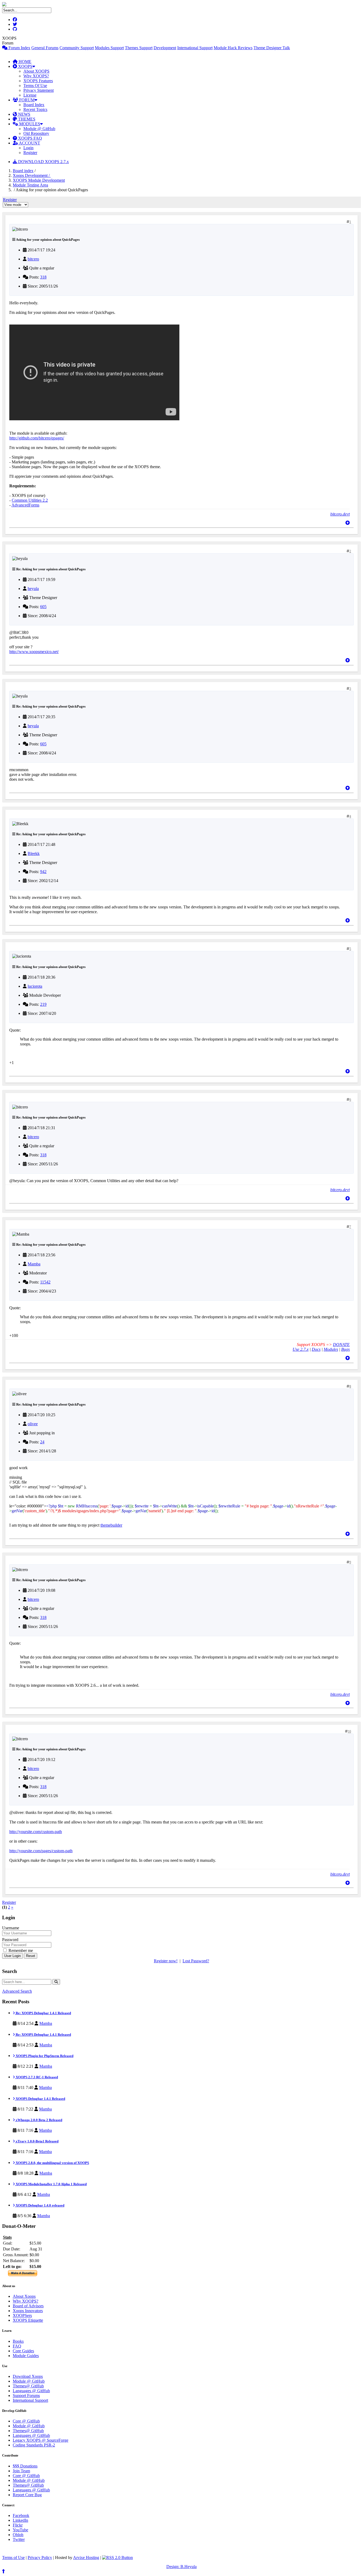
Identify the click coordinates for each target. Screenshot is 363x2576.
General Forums (45, 48)
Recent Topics (35, 109)
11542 (45, 1282)
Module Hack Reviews (233, 48)
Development (165, 48)
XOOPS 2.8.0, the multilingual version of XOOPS (52, 2163)
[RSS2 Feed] (117, 2558)
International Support (195, 48)
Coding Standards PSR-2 (34, 2445)
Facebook (21, 2515)
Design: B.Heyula (181, 2567)
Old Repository (36, 133)
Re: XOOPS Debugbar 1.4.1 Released (43, 2013)
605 (43, 607)
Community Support (77, 48)
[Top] (348, 523)
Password (10, 1940)
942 (43, 872)
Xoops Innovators (28, 2311)
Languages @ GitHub (31, 2391)
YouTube (20, 2530)
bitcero (33, 259)
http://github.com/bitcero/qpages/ (37, 438)
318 (43, 277)
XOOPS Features (38, 81)
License (30, 95)
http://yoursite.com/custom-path (36, 1832)
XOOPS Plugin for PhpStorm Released (44, 2056)
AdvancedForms (25, 505)
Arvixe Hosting (86, 2558)
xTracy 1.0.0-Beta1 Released (37, 2141)
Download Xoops (28, 2376)
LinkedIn (20, 2520)
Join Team (21, 2471)
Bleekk (34, 853)
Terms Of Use (35, 86)
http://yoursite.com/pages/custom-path (41, 1851)
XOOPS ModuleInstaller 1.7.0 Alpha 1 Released (51, 2184)
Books (18, 2341)
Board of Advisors (28, 2306)
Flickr (18, 2525)
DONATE (341, 1345)
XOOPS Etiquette (28, 2320)
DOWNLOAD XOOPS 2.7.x (43, 162)
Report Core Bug (27, 2495)
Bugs (345, 1349)
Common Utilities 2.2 (30, 500)
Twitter (19, 2539)
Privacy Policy (40, 2558)
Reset (31, 1956)
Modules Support (109, 48)
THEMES (26, 119)
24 (42, 1442)
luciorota (35, 986)
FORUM (26, 100)
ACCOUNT (29, 143)
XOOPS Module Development (39, 180)
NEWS (24, 114)
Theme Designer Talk (272, 48)
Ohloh (18, 2535)
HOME (24, 62)
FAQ (17, 2346)
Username (11, 1928)
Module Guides (26, 2356)
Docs (316, 1349)
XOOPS (25, 66)
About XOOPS (36, 71)
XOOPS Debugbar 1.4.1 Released (40, 2099)
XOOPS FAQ (29, 138)
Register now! (166, 1961)
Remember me (20, 1950)
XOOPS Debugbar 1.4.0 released (40, 2205)
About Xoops (24, 2296)
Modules (331, 1349)
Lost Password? (196, 1961)
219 (43, 1004)
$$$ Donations (25, 2466)
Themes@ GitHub (28, 2386)
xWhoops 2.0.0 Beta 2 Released (39, 2120)
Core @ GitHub (26, 2421)
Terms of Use (13, 2558)
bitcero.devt (340, 514)
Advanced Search (17, 1991)
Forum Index (19, 48)
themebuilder (111, 1525)
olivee (33, 1424)
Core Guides (23, 2351)
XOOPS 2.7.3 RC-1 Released (36, 2077)
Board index (23, 171)
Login (28, 148)
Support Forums (26, 2396)
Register (30, 153)
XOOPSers (22, 2315)
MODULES (29, 124)
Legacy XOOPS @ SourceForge (41, 2440)
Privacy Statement (39, 90)
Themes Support (139, 48)
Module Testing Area (30, 185)
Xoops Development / (32, 175)
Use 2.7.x (301, 1349)
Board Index (34, 105)
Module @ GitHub (39, 129)
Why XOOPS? (36, 76)
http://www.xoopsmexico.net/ (34, 652)
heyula (33, 589)
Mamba (34, 1264)
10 (349, 1731)
